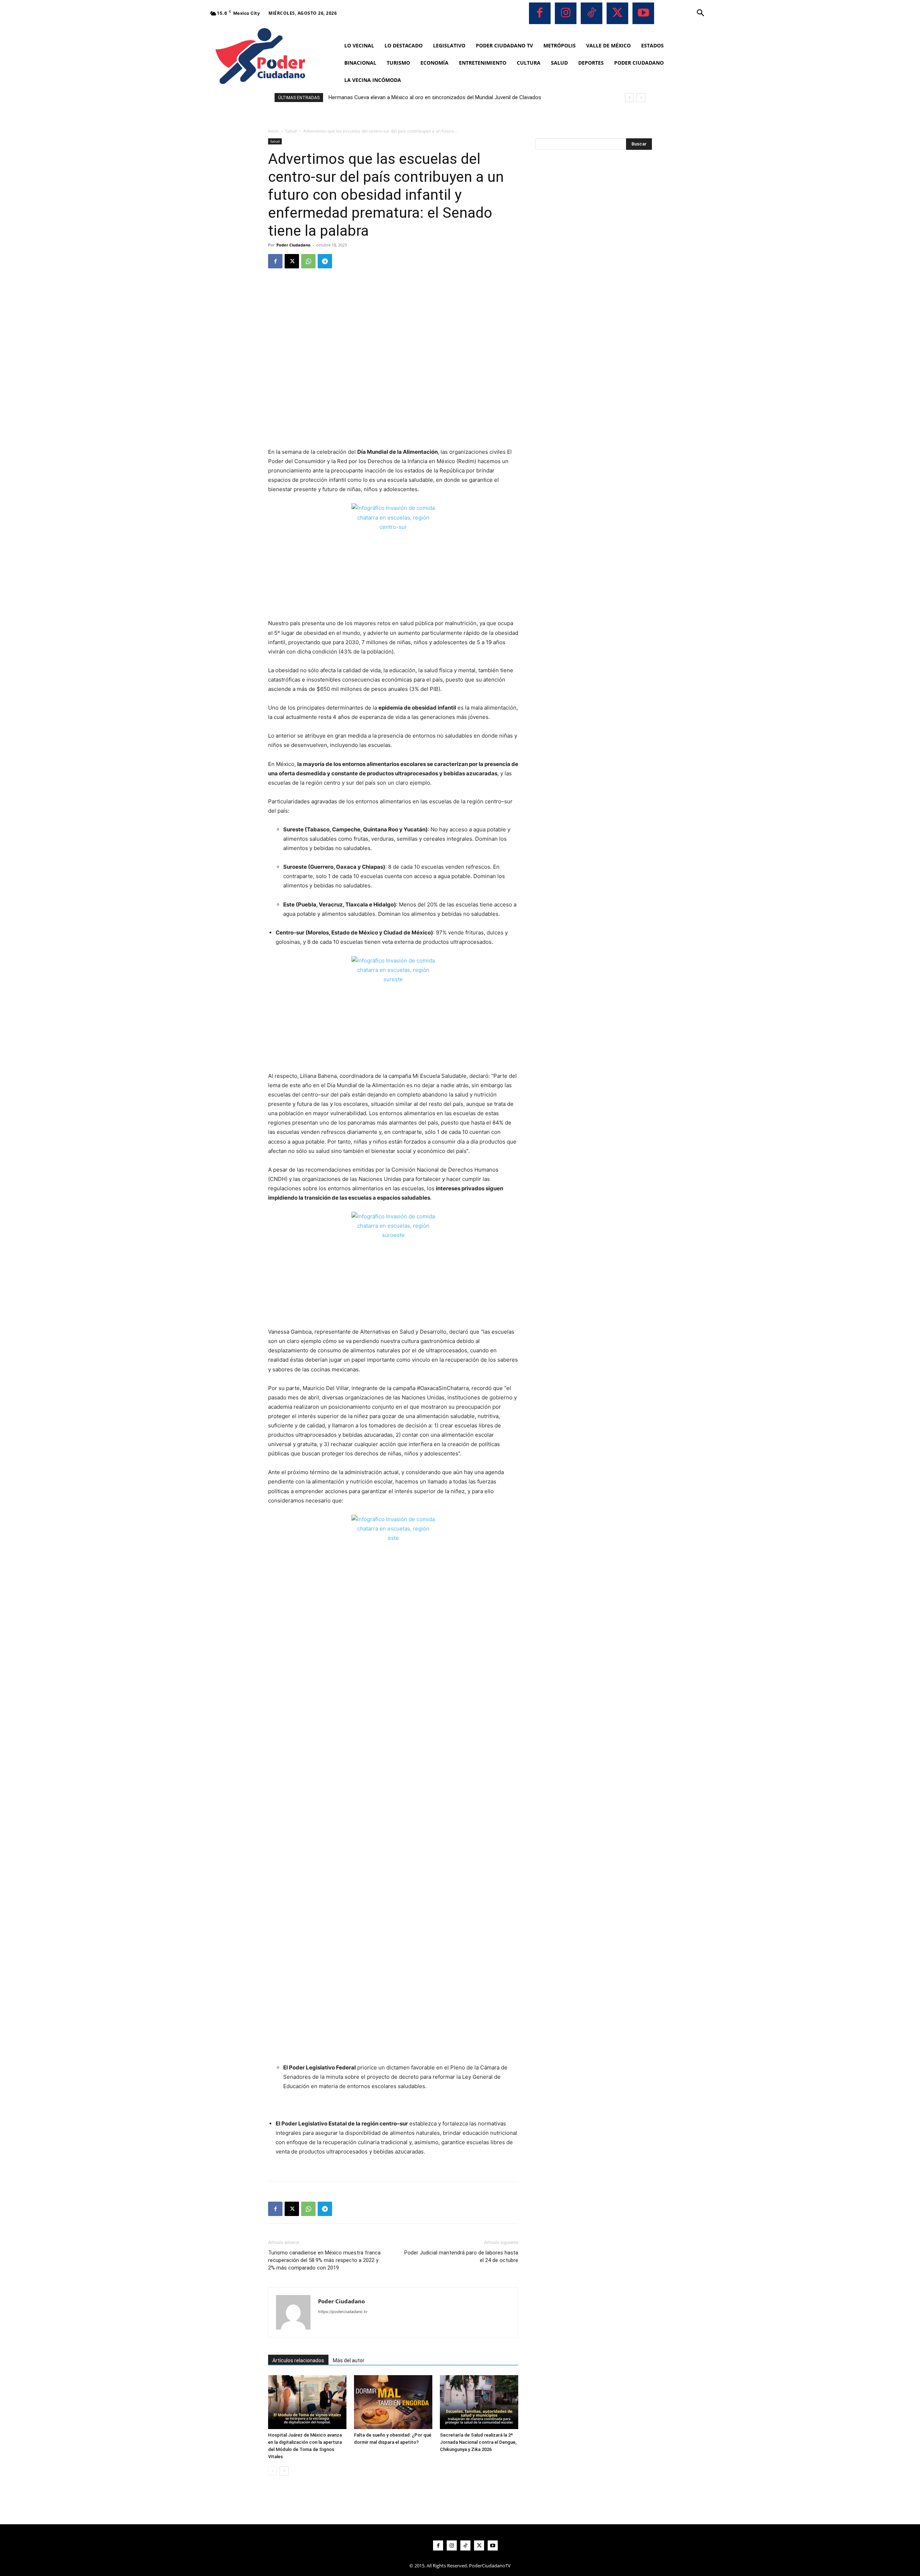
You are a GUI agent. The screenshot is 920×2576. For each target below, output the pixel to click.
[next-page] (284, 2471)
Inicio (273, 131)
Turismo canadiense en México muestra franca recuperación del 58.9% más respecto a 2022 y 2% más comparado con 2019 (324, 2260)
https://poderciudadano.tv (343, 2312)
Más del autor (349, 2360)
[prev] (629, 98)
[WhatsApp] (308, 261)
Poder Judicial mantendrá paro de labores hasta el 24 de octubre (461, 2256)
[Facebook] (540, 13)
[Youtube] (643, 13)
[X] (617, 13)
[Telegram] (325, 261)
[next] (641, 98)
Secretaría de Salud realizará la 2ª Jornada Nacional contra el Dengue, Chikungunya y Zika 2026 (478, 2442)
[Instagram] (566, 13)
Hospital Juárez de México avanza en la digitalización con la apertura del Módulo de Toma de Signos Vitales (457, 97)
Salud (291, 131)
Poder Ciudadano (293, 245)
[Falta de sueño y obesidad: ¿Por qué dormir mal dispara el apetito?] (393, 2402)
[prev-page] (273, 2471)
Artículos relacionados (298, 2360)
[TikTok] (592, 13)
